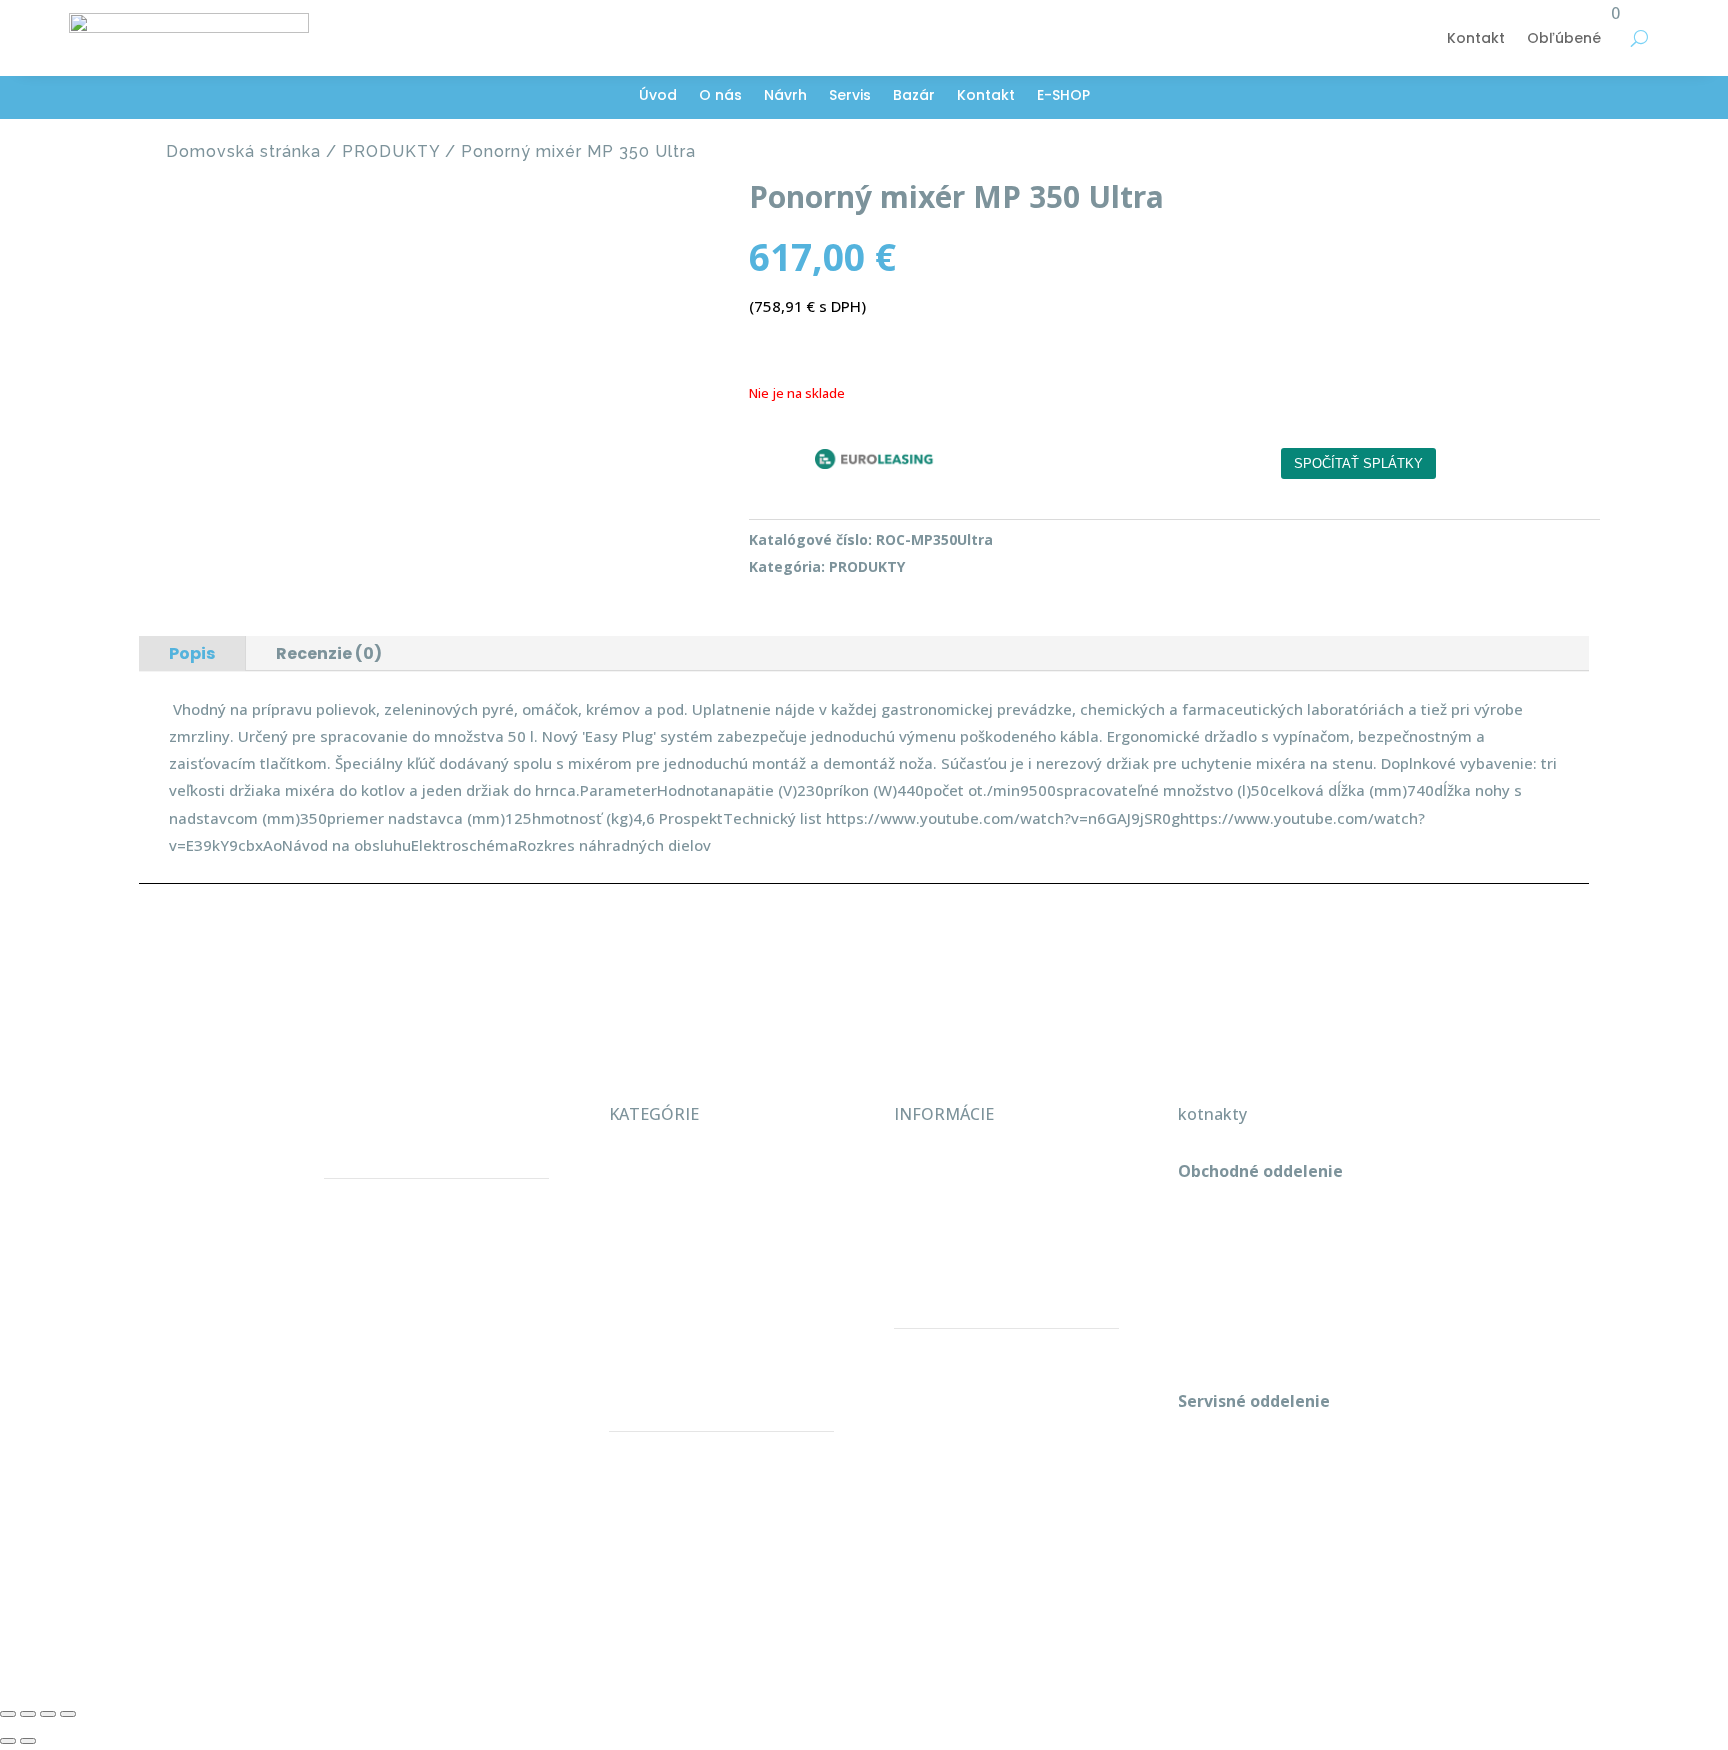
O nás (720, 96)
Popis (192, 653)
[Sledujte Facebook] (1194, 1590)
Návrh (785, 96)
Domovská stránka (243, 151)
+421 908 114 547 (1243, 1257)
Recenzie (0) (329, 653)
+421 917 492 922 (1243, 1487)
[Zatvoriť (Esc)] (68, 1714)
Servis (850, 96)
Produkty (644, 1257)
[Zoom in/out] (8, 1714)
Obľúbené (1564, 38)
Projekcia (644, 1214)
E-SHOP (1063, 96)
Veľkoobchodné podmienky (997, 1171)
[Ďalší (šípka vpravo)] (28, 1741)
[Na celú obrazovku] (28, 1714)
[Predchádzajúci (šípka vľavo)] (8, 1741)
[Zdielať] (48, 1714)
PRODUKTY (391, 151)
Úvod (658, 96)
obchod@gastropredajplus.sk (1288, 1301)
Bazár (914, 96)
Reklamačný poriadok (975, 1214)
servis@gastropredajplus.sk (1281, 1530)
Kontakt (1476, 38)
